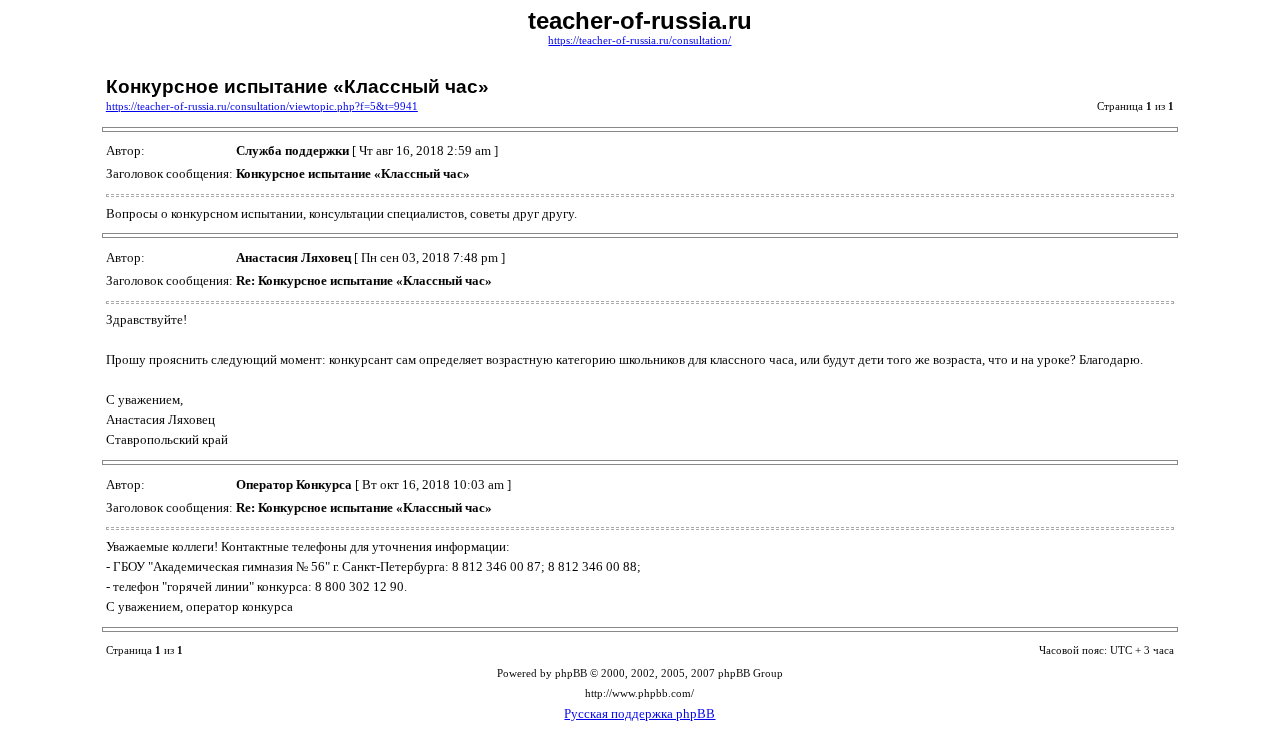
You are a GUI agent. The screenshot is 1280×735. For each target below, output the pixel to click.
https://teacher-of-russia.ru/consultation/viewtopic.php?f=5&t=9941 (262, 106)
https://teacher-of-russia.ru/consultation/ (639, 40)
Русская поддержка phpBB (639, 713)
